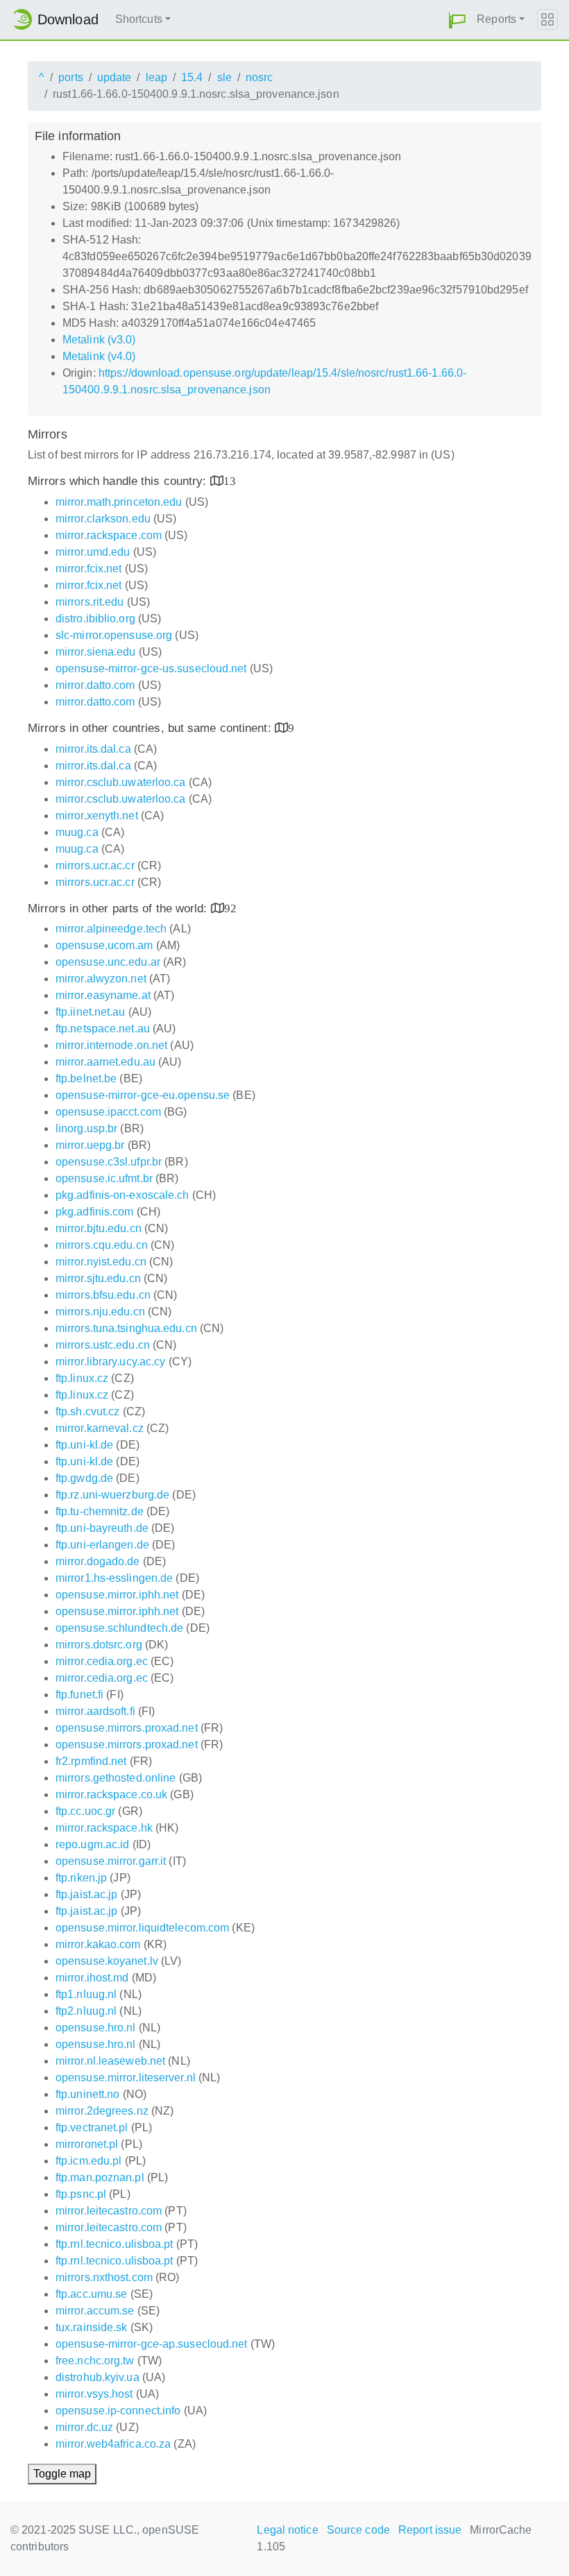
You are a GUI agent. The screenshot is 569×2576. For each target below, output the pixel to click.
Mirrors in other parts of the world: (119, 909)
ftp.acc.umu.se (91, 2294)
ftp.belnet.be (86, 1078)
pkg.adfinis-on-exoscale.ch (122, 1195)
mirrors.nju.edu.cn (100, 1312)
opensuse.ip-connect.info (118, 2411)
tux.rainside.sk (92, 2327)
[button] (457, 20)
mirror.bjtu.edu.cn (99, 1228)
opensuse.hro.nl (96, 2028)
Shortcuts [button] (139, 19)
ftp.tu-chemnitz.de (100, 1511)
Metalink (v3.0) (99, 340)
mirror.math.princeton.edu (119, 502)
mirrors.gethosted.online (116, 1778)
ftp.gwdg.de (84, 1478)
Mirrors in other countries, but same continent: (151, 728)
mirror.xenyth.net (97, 816)
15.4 (192, 77)
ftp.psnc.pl (81, 2194)
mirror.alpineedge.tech (111, 929)
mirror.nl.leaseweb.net (110, 2061)
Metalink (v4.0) (99, 356)
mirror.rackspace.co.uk (111, 1794)
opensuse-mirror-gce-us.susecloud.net (151, 668)
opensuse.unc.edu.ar (108, 962)
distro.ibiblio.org (95, 619)
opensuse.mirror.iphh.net (117, 1595)
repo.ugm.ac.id (92, 1844)
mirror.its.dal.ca (93, 749)
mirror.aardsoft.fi (95, 1711)
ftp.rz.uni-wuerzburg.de (112, 1495)
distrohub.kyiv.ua (97, 2377)
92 (230, 908)
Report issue (430, 2530)
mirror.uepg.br (90, 1145)
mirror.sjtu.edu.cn (98, 1278)
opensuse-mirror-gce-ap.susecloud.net (152, 2344)
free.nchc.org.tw (95, 2361)
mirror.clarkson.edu (103, 519)
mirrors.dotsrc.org (99, 1645)
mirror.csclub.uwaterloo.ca (121, 782)
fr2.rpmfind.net (91, 1761)
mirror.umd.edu (93, 552)
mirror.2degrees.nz (102, 2111)
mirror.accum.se (95, 2311)
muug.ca (77, 832)
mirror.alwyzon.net (101, 979)
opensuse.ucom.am (104, 945)
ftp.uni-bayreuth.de (102, 1528)
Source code (358, 2530)
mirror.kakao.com (98, 1944)
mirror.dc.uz (84, 2427)
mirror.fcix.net (89, 569)
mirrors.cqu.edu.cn (102, 1245)
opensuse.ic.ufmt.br (104, 1178)
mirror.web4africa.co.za (113, 2444)
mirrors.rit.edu (90, 602)
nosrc (260, 77)
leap (156, 77)
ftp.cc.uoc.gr (85, 1811)
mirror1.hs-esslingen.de (114, 1578)
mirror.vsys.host (94, 2394)
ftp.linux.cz (82, 1378)
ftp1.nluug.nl (86, 1994)
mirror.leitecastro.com (109, 2211)
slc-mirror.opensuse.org (114, 635)
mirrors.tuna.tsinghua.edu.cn (126, 1328)
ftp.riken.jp (81, 1878)
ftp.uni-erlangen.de (102, 1545)
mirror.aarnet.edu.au (105, 1062)
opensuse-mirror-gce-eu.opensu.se (143, 1095)
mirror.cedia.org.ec (102, 1661)
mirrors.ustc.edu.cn (103, 1345)
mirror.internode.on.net (111, 1045)
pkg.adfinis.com (95, 1212)
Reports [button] (496, 19)
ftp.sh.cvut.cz (87, 1411)
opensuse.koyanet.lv (107, 1961)
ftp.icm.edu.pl (88, 2161)
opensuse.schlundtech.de (119, 1628)
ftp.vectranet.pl (92, 2127)
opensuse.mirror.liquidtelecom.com (142, 1928)
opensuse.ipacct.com (108, 1112)
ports (71, 77)
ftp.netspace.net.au (103, 1029)
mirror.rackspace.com (109, 535)
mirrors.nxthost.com (104, 2277)
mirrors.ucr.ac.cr (95, 865)
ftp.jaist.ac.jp (87, 1894)
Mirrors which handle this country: (119, 481)
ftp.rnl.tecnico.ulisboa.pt (114, 2244)
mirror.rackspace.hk (104, 1828)
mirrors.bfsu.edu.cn (103, 1295)
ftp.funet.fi (79, 1695)
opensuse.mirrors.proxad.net (127, 1728)
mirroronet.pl (87, 2144)
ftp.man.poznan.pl (100, 2177)
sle (224, 77)
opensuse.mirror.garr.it (111, 1861)
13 (230, 480)
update (114, 77)
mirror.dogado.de (98, 1561)
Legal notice (287, 2530)
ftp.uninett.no (87, 2094)
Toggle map (62, 2474)
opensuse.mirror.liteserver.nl (126, 2078)
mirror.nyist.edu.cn (101, 1262)
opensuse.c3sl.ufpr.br (109, 1162)
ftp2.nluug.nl (86, 2011)
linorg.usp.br (86, 1128)
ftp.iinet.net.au (91, 1012)
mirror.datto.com (95, 685)
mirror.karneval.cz (100, 1428)
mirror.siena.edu (96, 652)
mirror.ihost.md (92, 1978)
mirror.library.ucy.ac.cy (110, 1362)
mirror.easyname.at (103, 995)
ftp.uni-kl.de (84, 1445)
